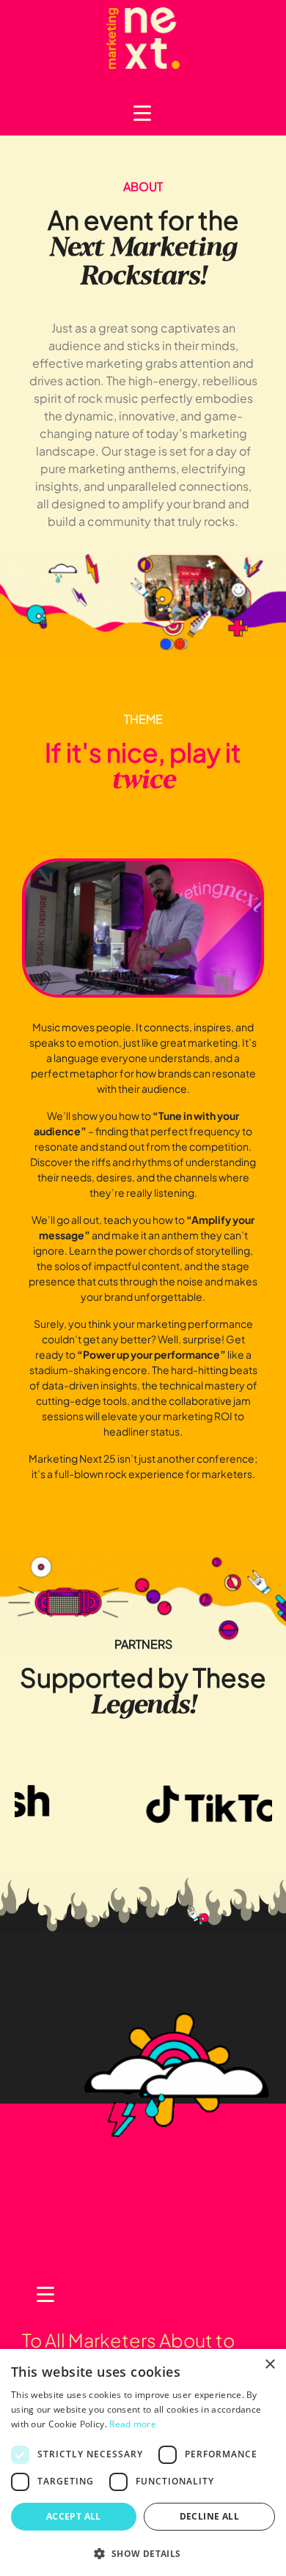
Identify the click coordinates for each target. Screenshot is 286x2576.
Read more (133, 2424)
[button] (143, 2553)
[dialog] (143, 2462)
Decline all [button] (209, 2516)
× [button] (269, 2365)
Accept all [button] (74, 2516)
